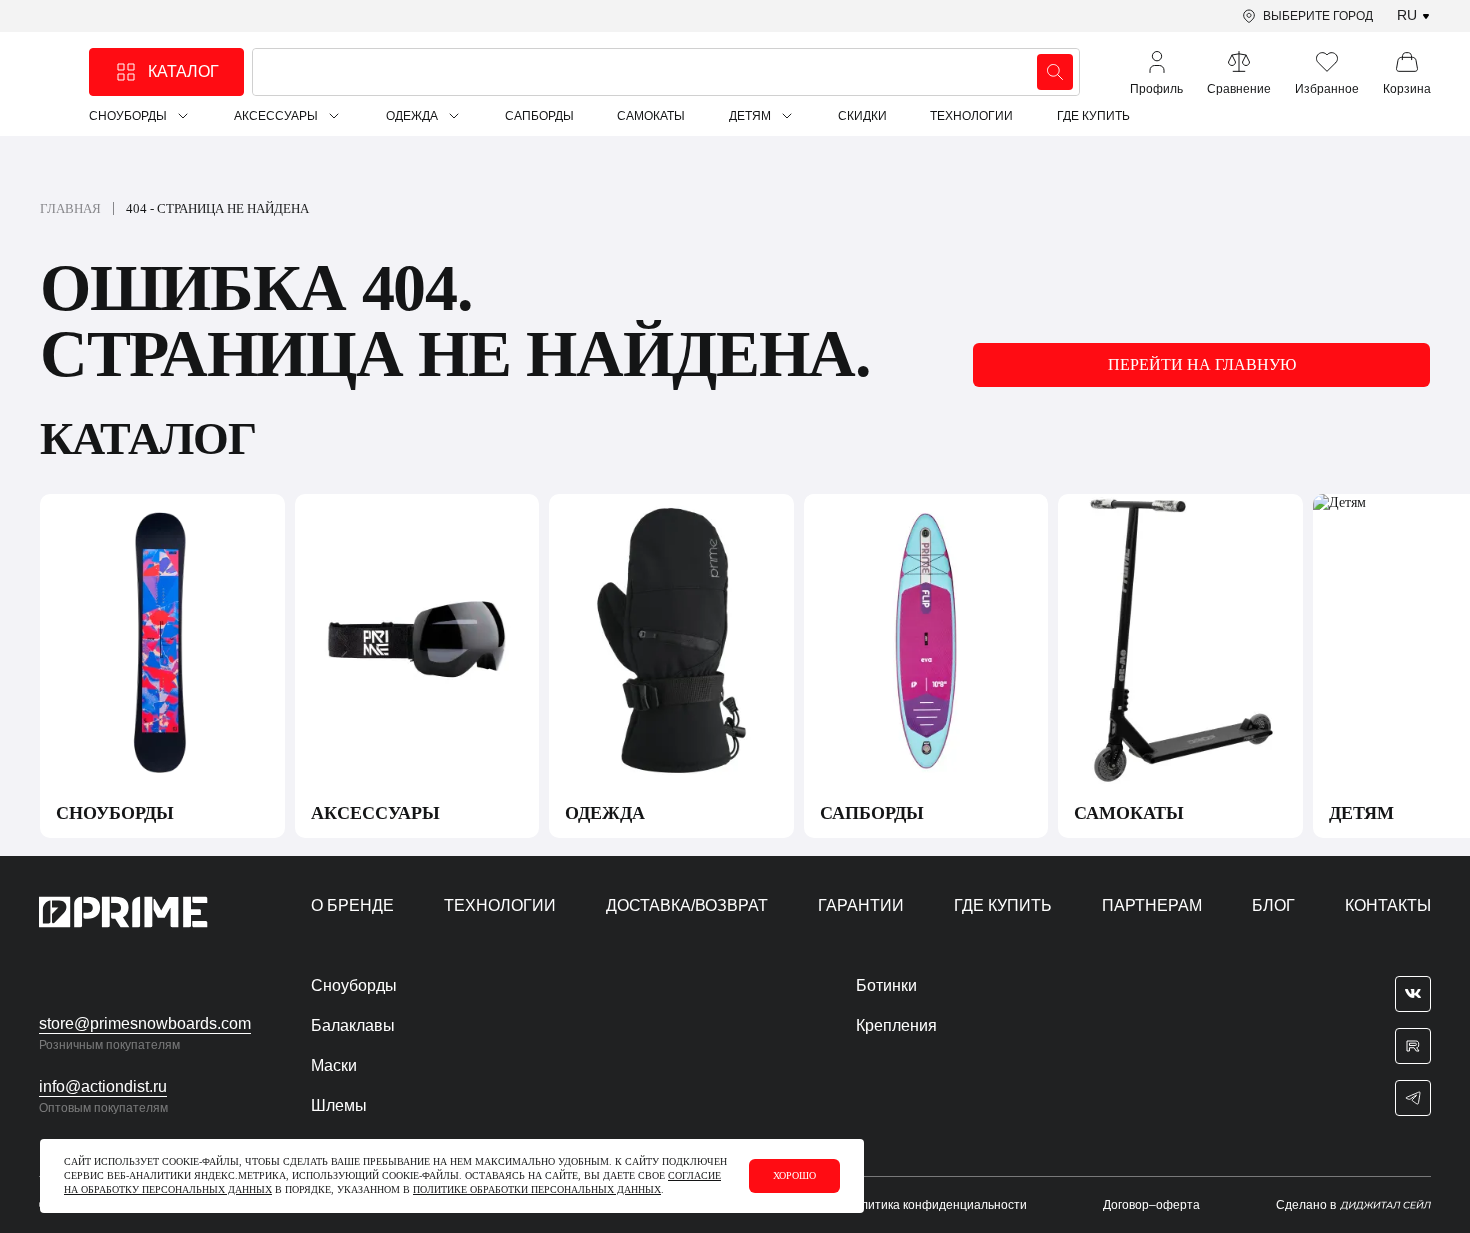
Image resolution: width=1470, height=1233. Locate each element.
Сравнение (1239, 89)
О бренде (352, 905)
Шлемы (339, 1105)
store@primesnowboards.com (145, 1023)
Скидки (862, 116)
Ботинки (886, 985)
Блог (1273, 905)
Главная (70, 208)
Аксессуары (276, 116)
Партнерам (1152, 905)
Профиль (1156, 89)
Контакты (1388, 905)
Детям (750, 116)
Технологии (971, 116)
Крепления (896, 1025)
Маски (334, 1065)
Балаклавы (353, 1025)
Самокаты (651, 116)
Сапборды (539, 116)
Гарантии (861, 905)
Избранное (1327, 89)
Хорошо (794, 1175)
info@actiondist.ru (103, 1086)
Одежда (412, 116)
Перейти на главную (1202, 364)
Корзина (1407, 89)
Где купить (1093, 116)
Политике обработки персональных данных (537, 1189)
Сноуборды (128, 116)
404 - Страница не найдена (217, 208)
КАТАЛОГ (183, 71)
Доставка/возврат (687, 905)
